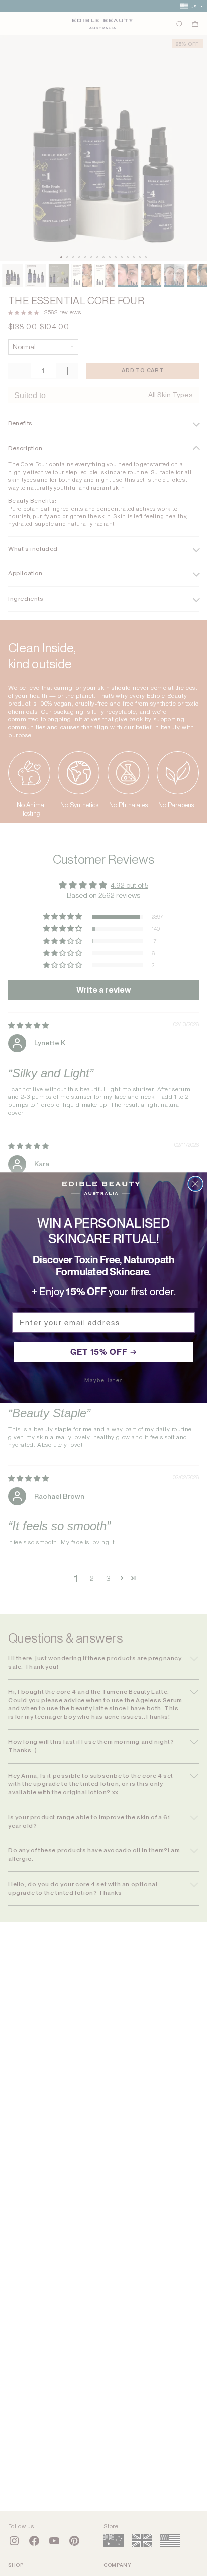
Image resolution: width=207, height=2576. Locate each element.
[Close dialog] (195, 1184)
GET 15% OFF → (104, 1352)
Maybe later (104, 1381)
